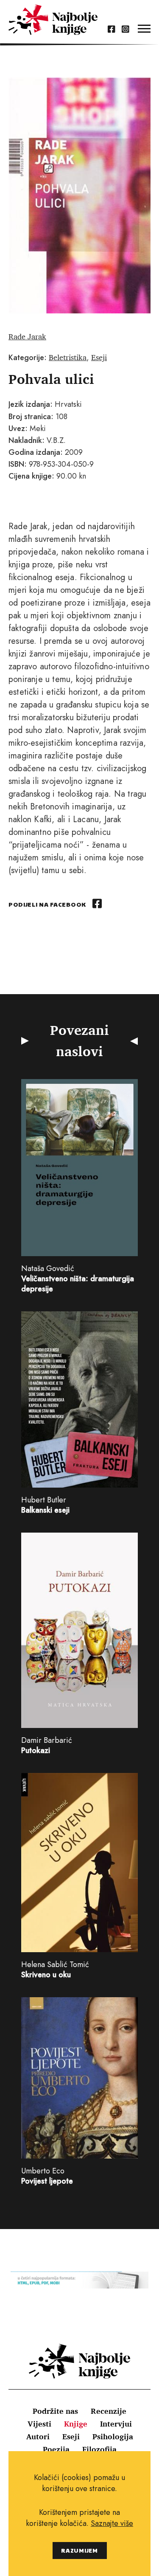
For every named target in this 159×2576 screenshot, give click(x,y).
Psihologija (113, 2436)
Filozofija (99, 2449)
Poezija (56, 2449)
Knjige (76, 2424)
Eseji (99, 357)
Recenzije (109, 2411)
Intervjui (116, 2424)
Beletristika (68, 357)
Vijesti (39, 2424)
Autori (38, 2436)
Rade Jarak (27, 336)
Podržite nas (55, 2411)
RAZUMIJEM (79, 2550)
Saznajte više (112, 2523)
